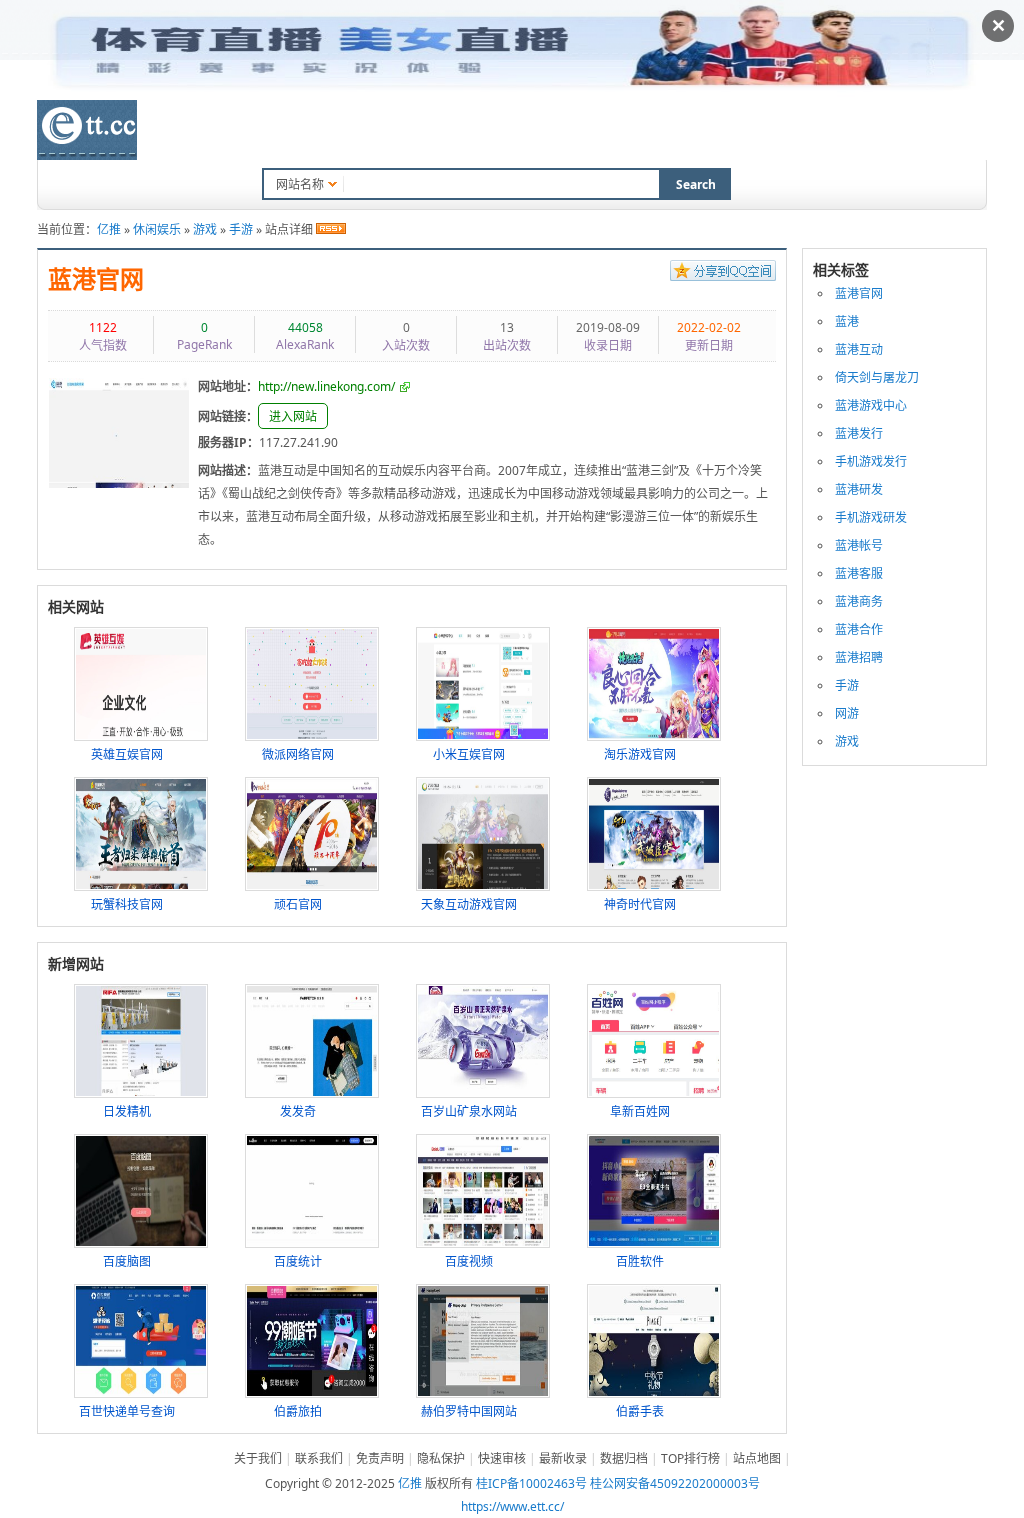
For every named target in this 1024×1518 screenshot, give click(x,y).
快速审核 (502, 1458)
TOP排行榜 (553, 132)
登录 (938, 129)
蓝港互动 (859, 349)
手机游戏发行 (871, 461)
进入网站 (293, 416)
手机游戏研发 (871, 517)
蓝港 (847, 321)
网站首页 (207, 132)
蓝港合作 (859, 629)
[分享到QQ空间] (723, 273)
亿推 (109, 229)
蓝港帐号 (859, 545)
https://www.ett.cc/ (512, 1506)
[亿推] (87, 130)
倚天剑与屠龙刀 (877, 377)
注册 (975, 129)
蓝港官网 (96, 280)
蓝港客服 (859, 573)
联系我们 (730, 132)
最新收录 (563, 1458)
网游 (847, 713)
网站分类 (292, 132)
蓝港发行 (859, 433)
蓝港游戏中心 (871, 405)
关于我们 (258, 1458)
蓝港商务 (859, 601)
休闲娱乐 (157, 229)
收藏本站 (645, 132)
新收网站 (377, 132)
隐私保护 (441, 1458)
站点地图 (757, 1458)
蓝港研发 (859, 489)
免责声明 (380, 1458)
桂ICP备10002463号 (531, 1483)
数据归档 (462, 132)
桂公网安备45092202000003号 (675, 1483)
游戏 (205, 229)
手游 (241, 229)
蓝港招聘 (859, 657)
